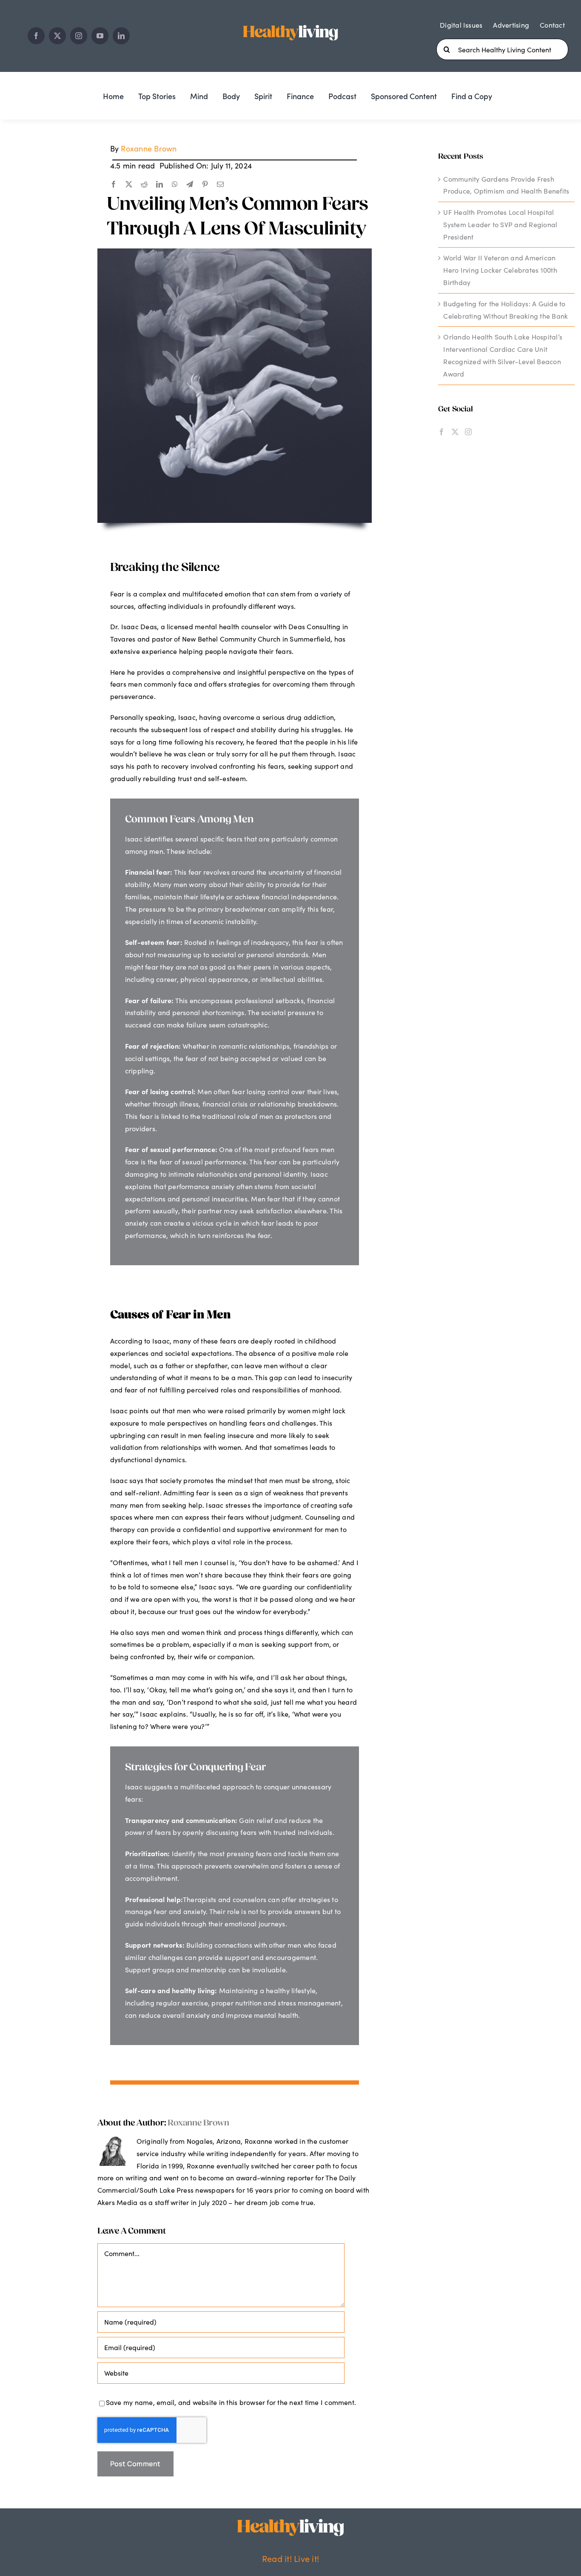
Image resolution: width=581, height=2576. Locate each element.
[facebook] (36, 36)
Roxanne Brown (149, 148)
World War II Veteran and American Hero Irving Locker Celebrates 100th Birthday (500, 270)
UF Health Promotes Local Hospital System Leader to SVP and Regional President (500, 224)
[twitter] (57, 36)
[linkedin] (121, 36)
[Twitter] (455, 432)
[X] (129, 185)
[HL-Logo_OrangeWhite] (290, 2522)
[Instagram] (468, 432)
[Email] (220, 185)
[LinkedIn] (159, 185)
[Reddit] (144, 185)
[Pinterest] (205, 185)
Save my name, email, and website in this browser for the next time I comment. (231, 2402)
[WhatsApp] (175, 185)
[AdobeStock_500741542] (235, 252)
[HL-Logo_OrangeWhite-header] (290, 24)
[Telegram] (190, 185)
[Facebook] (114, 185)
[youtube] (100, 36)
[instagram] (79, 36)
